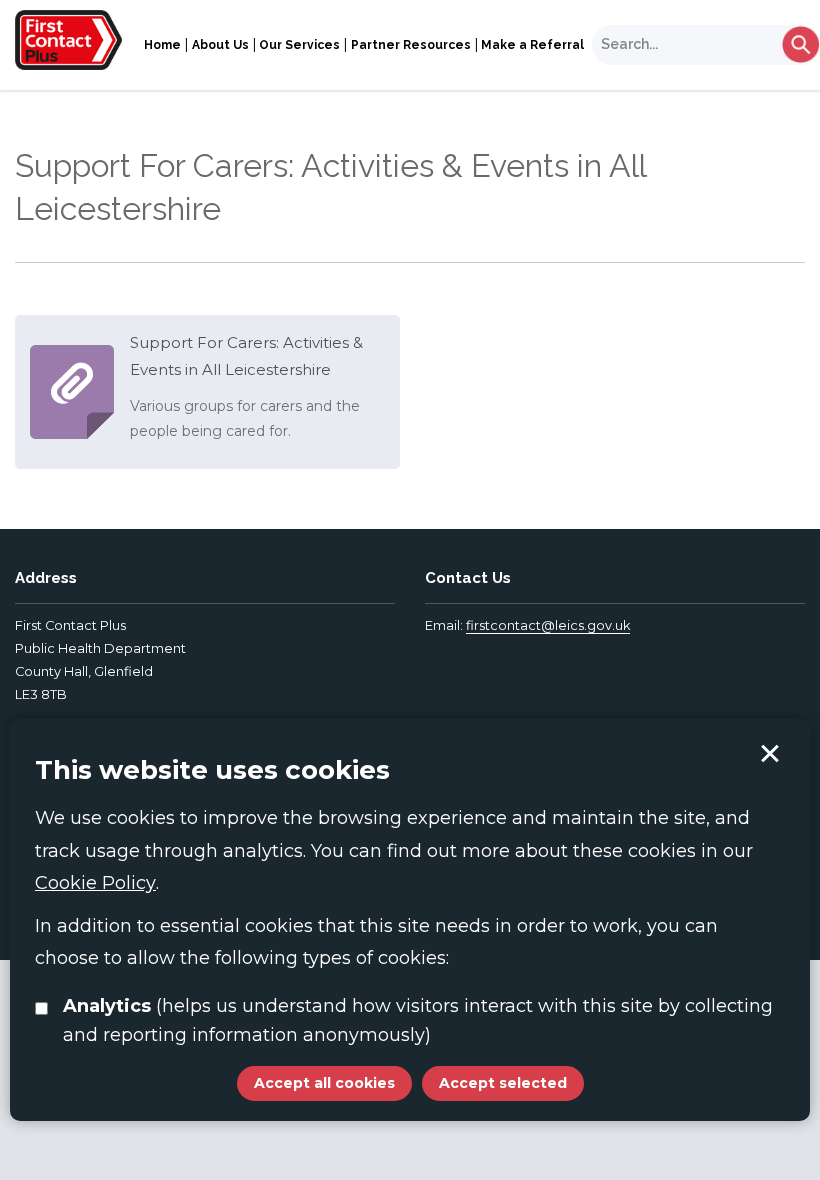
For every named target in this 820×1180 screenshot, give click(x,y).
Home (162, 45)
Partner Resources (411, 45)
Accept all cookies (324, 1083)
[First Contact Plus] (68, 39)
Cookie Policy (95, 883)
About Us (220, 45)
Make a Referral (532, 45)
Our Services (299, 45)
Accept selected (770, 754)
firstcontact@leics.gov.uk (548, 625)
